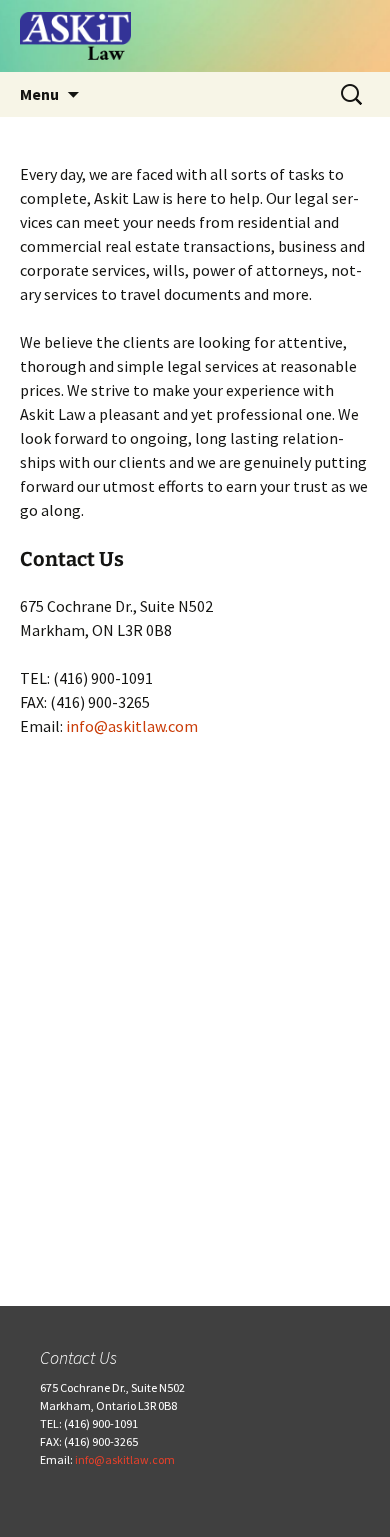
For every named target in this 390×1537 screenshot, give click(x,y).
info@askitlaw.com (132, 726)
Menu (39, 94)
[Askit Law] (195, 36)
